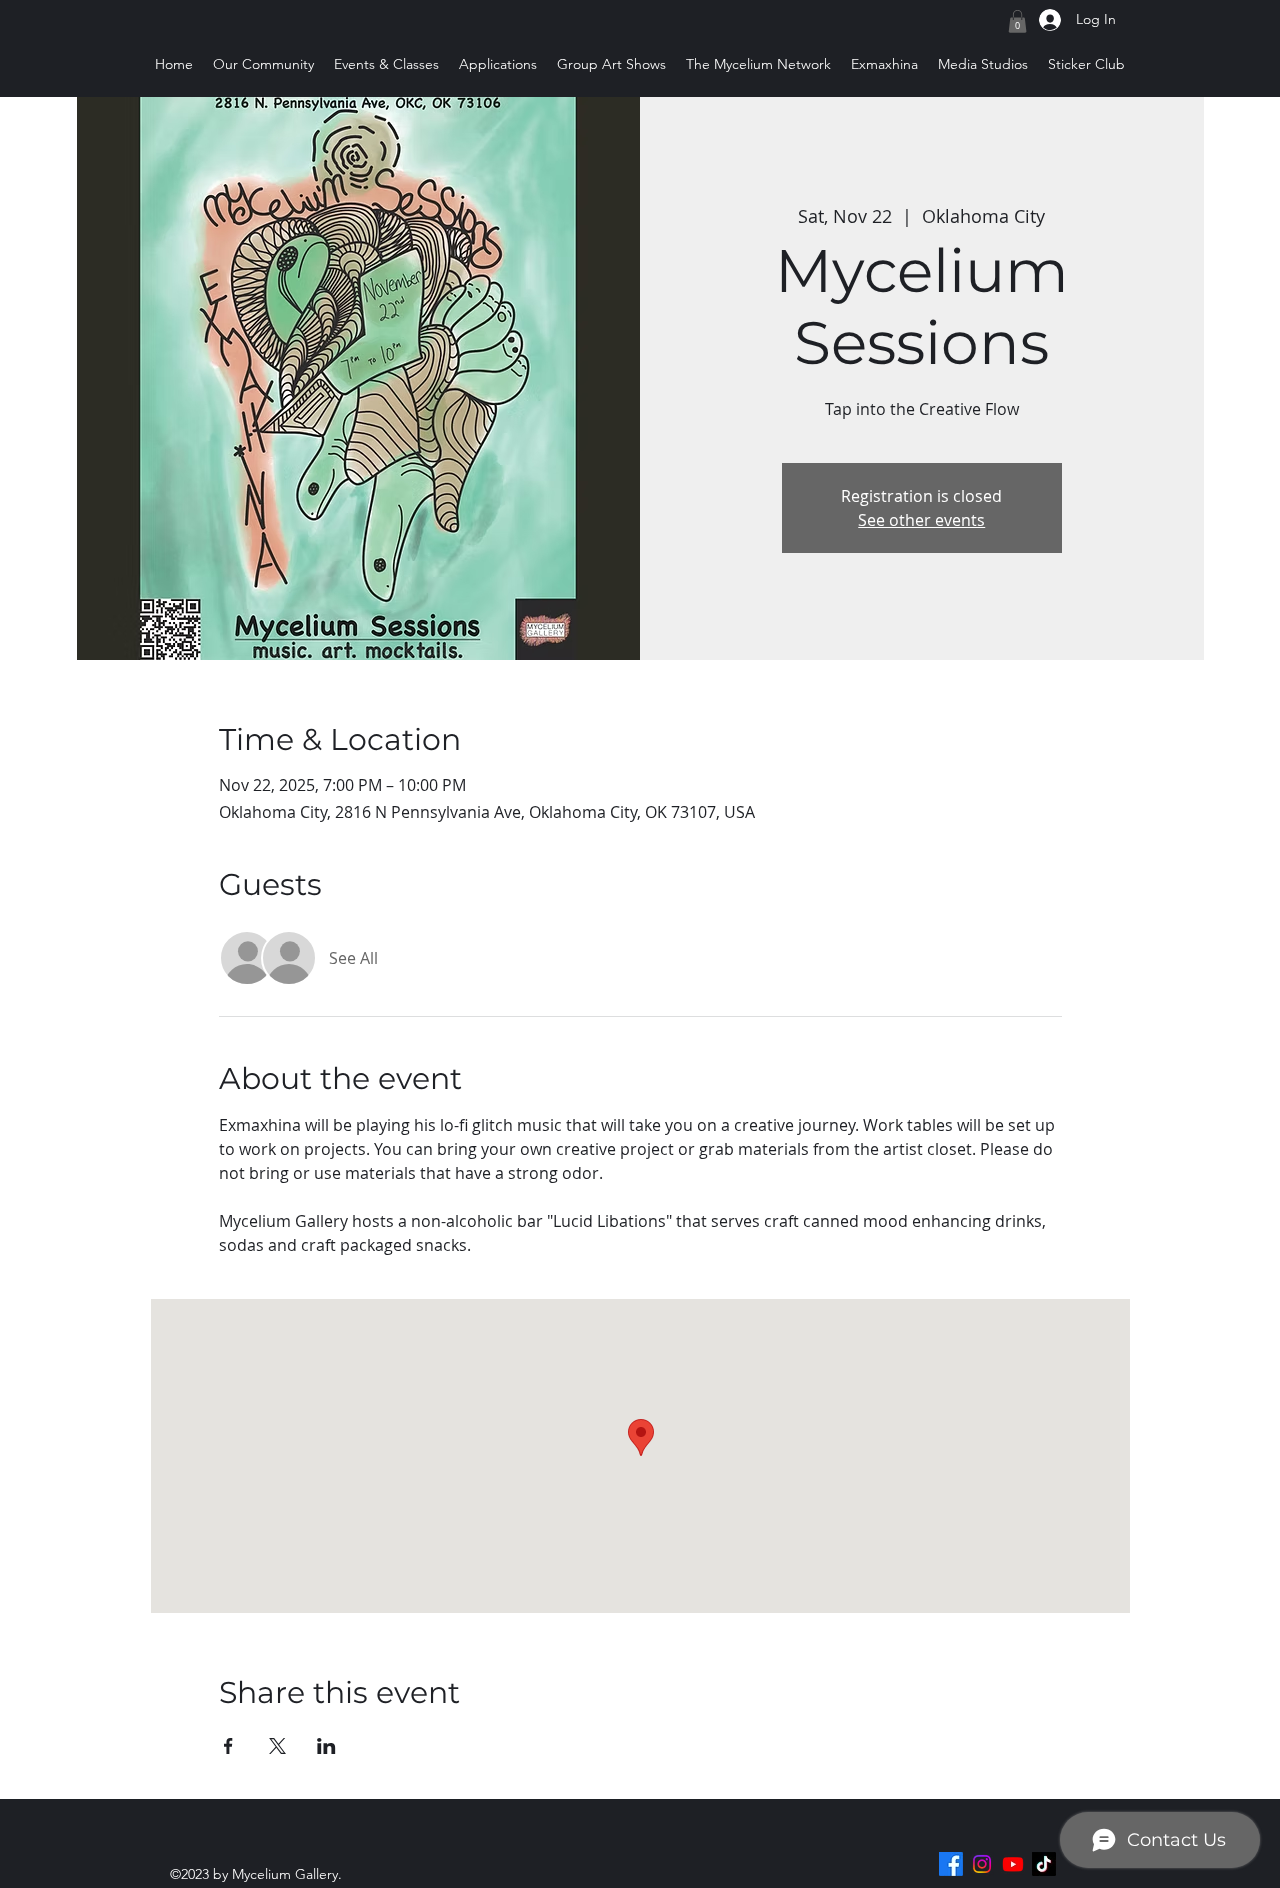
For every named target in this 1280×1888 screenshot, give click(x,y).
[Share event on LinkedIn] (326, 1746)
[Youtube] (1013, 1864)
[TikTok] (1044, 1864)
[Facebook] (951, 1864)
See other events (921, 520)
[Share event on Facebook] (228, 1746)
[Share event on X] (277, 1746)
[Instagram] (982, 1864)
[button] (1017, 21)
